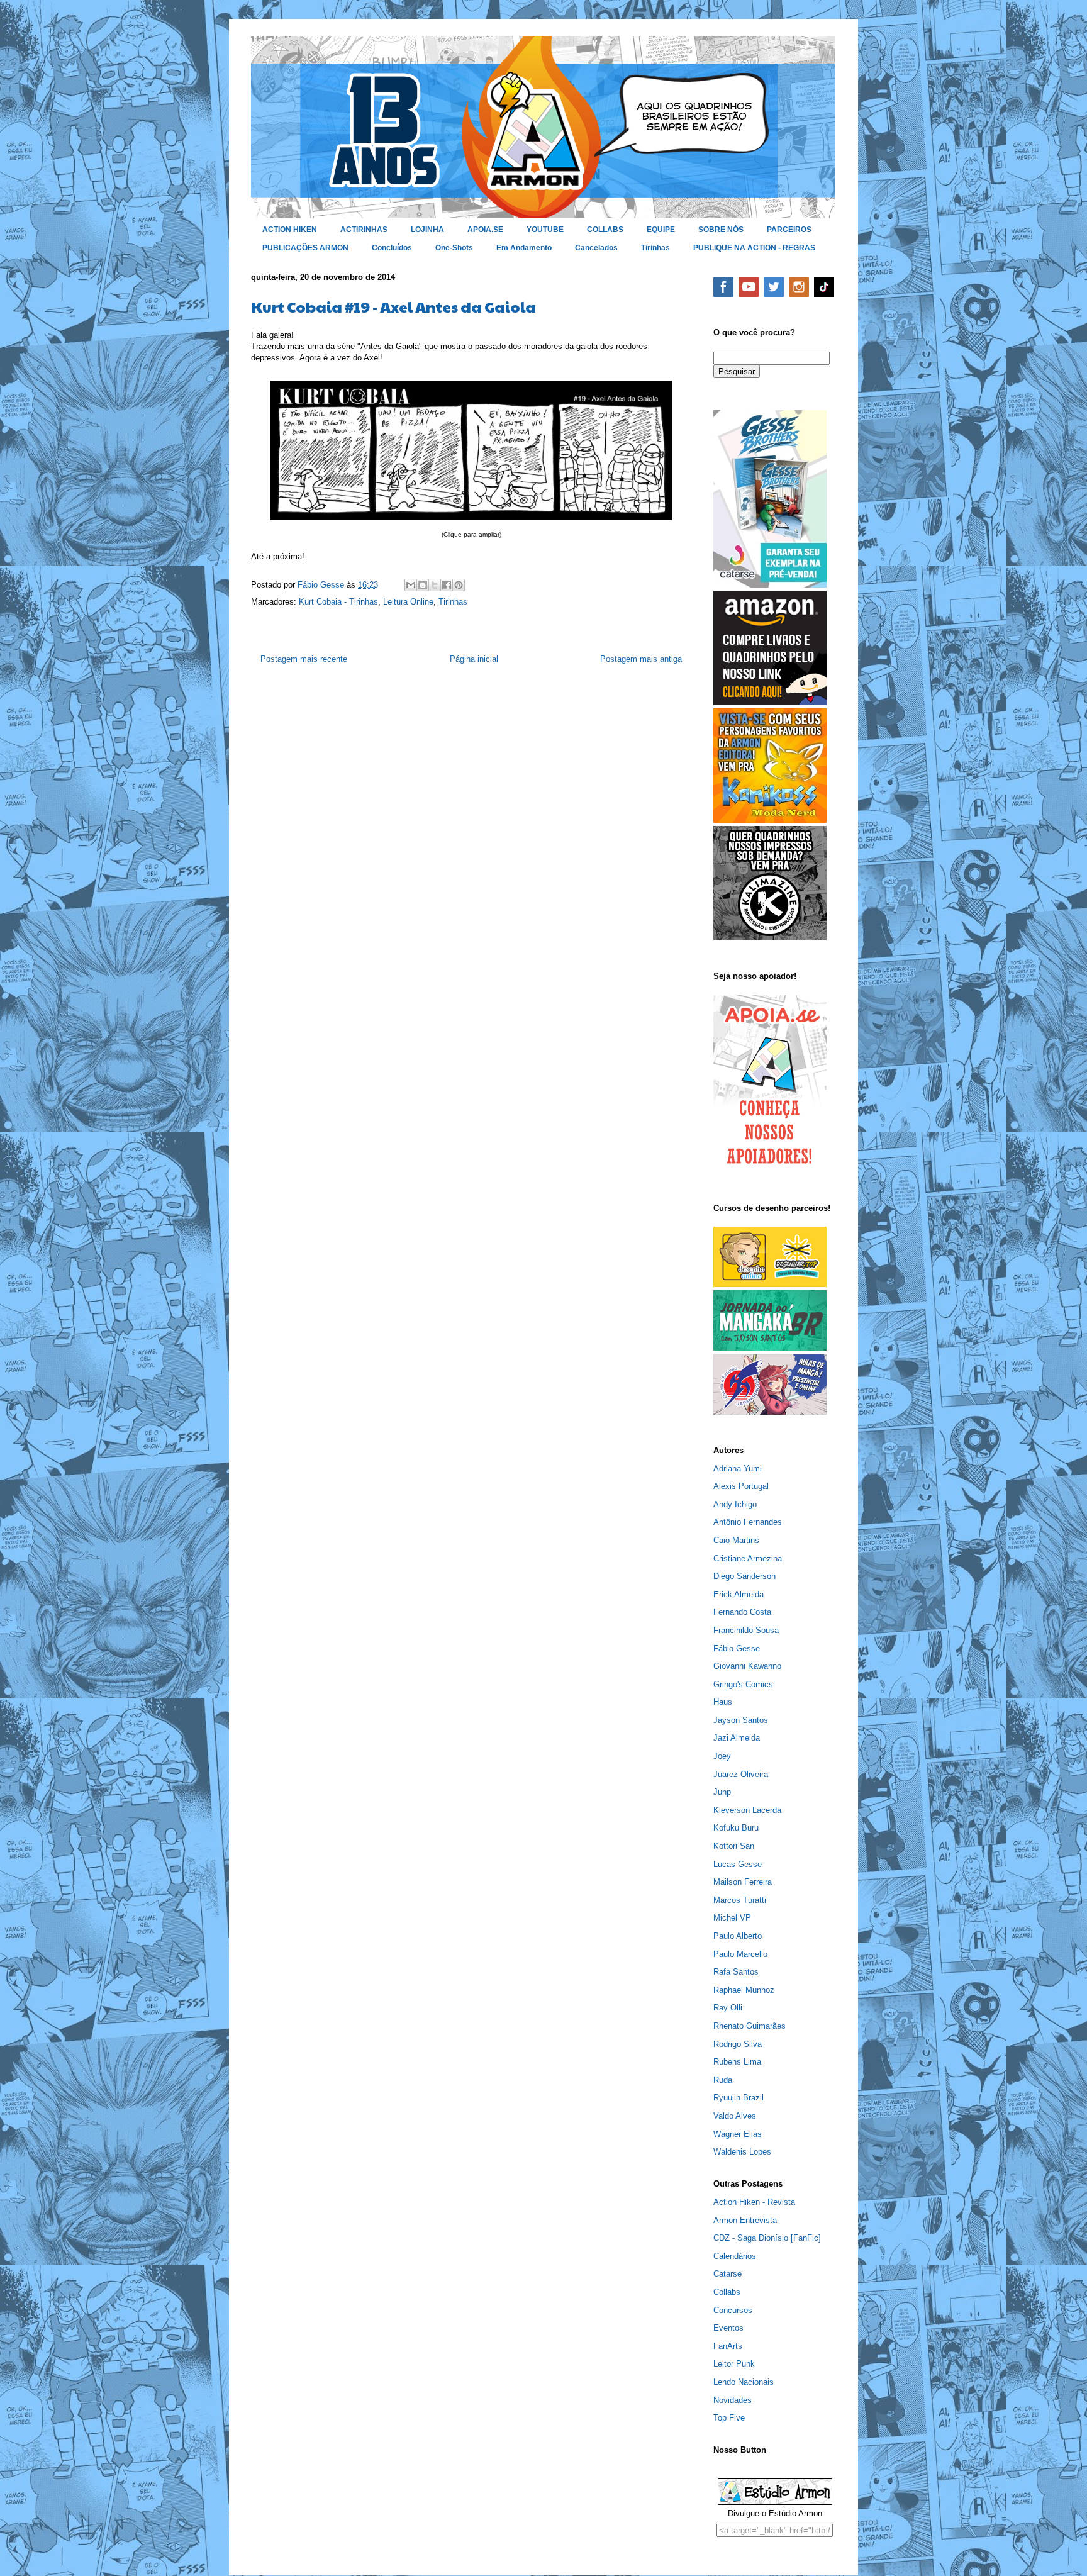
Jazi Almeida (737, 1738)
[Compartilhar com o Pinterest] (459, 585)
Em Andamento (524, 248)
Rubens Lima (737, 2062)
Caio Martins (736, 1540)
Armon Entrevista (745, 2220)
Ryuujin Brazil (739, 2098)
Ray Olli (728, 2008)
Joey (722, 1756)
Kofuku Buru (736, 1828)
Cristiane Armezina (748, 1558)
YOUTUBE (545, 230)
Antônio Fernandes (748, 1522)
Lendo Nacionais (744, 2382)
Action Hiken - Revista (754, 2202)
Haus (723, 1702)
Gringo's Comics (743, 1684)
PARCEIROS (789, 230)
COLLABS (605, 230)
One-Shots (454, 248)
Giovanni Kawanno (747, 1666)
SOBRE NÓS (721, 230)
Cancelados (596, 248)
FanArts (728, 2346)
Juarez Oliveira (741, 1774)
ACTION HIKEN (290, 230)
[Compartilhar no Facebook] (447, 585)
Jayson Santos (741, 1720)
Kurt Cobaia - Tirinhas (338, 602)
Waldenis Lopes (742, 2152)
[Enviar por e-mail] (411, 585)
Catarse (727, 2274)
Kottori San (734, 1846)
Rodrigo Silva (738, 2044)
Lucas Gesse (738, 1864)
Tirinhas (655, 248)
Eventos (728, 2328)
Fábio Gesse (737, 1648)
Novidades (733, 2400)
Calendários (735, 2256)
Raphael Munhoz (744, 1990)
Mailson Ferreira (743, 1882)
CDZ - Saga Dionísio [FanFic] (767, 2238)
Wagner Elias (738, 2134)
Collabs (727, 2292)
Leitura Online (408, 602)
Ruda (723, 2080)
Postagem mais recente (304, 659)
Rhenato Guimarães (750, 2026)
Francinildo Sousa (746, 1630)
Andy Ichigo (735, 1504)
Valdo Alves (735, 2116)
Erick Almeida (739, 1594)
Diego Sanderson (744, 1576)
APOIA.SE (485, 230)
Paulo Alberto (738, 1936)
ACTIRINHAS (364, 230)
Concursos (733, 2310)
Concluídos (392, 248)
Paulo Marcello (740, 1954)
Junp (722, 1792)
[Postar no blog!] (423, 585)
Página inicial (474, 659)
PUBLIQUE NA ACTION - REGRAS (754, 248)
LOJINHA (427, 230)
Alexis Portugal (741, 1486)
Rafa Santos (736, 1972)
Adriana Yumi (738, 1469)
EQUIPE (661, 230)
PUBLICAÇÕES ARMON (305, 248)
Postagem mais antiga (641, 659)
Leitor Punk (734, 2364)
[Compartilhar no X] (435, 585)
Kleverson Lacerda (747, 1810)
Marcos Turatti (740, 1900)
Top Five (729, 2418)
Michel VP (732, 1918)
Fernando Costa (742, 1612)
